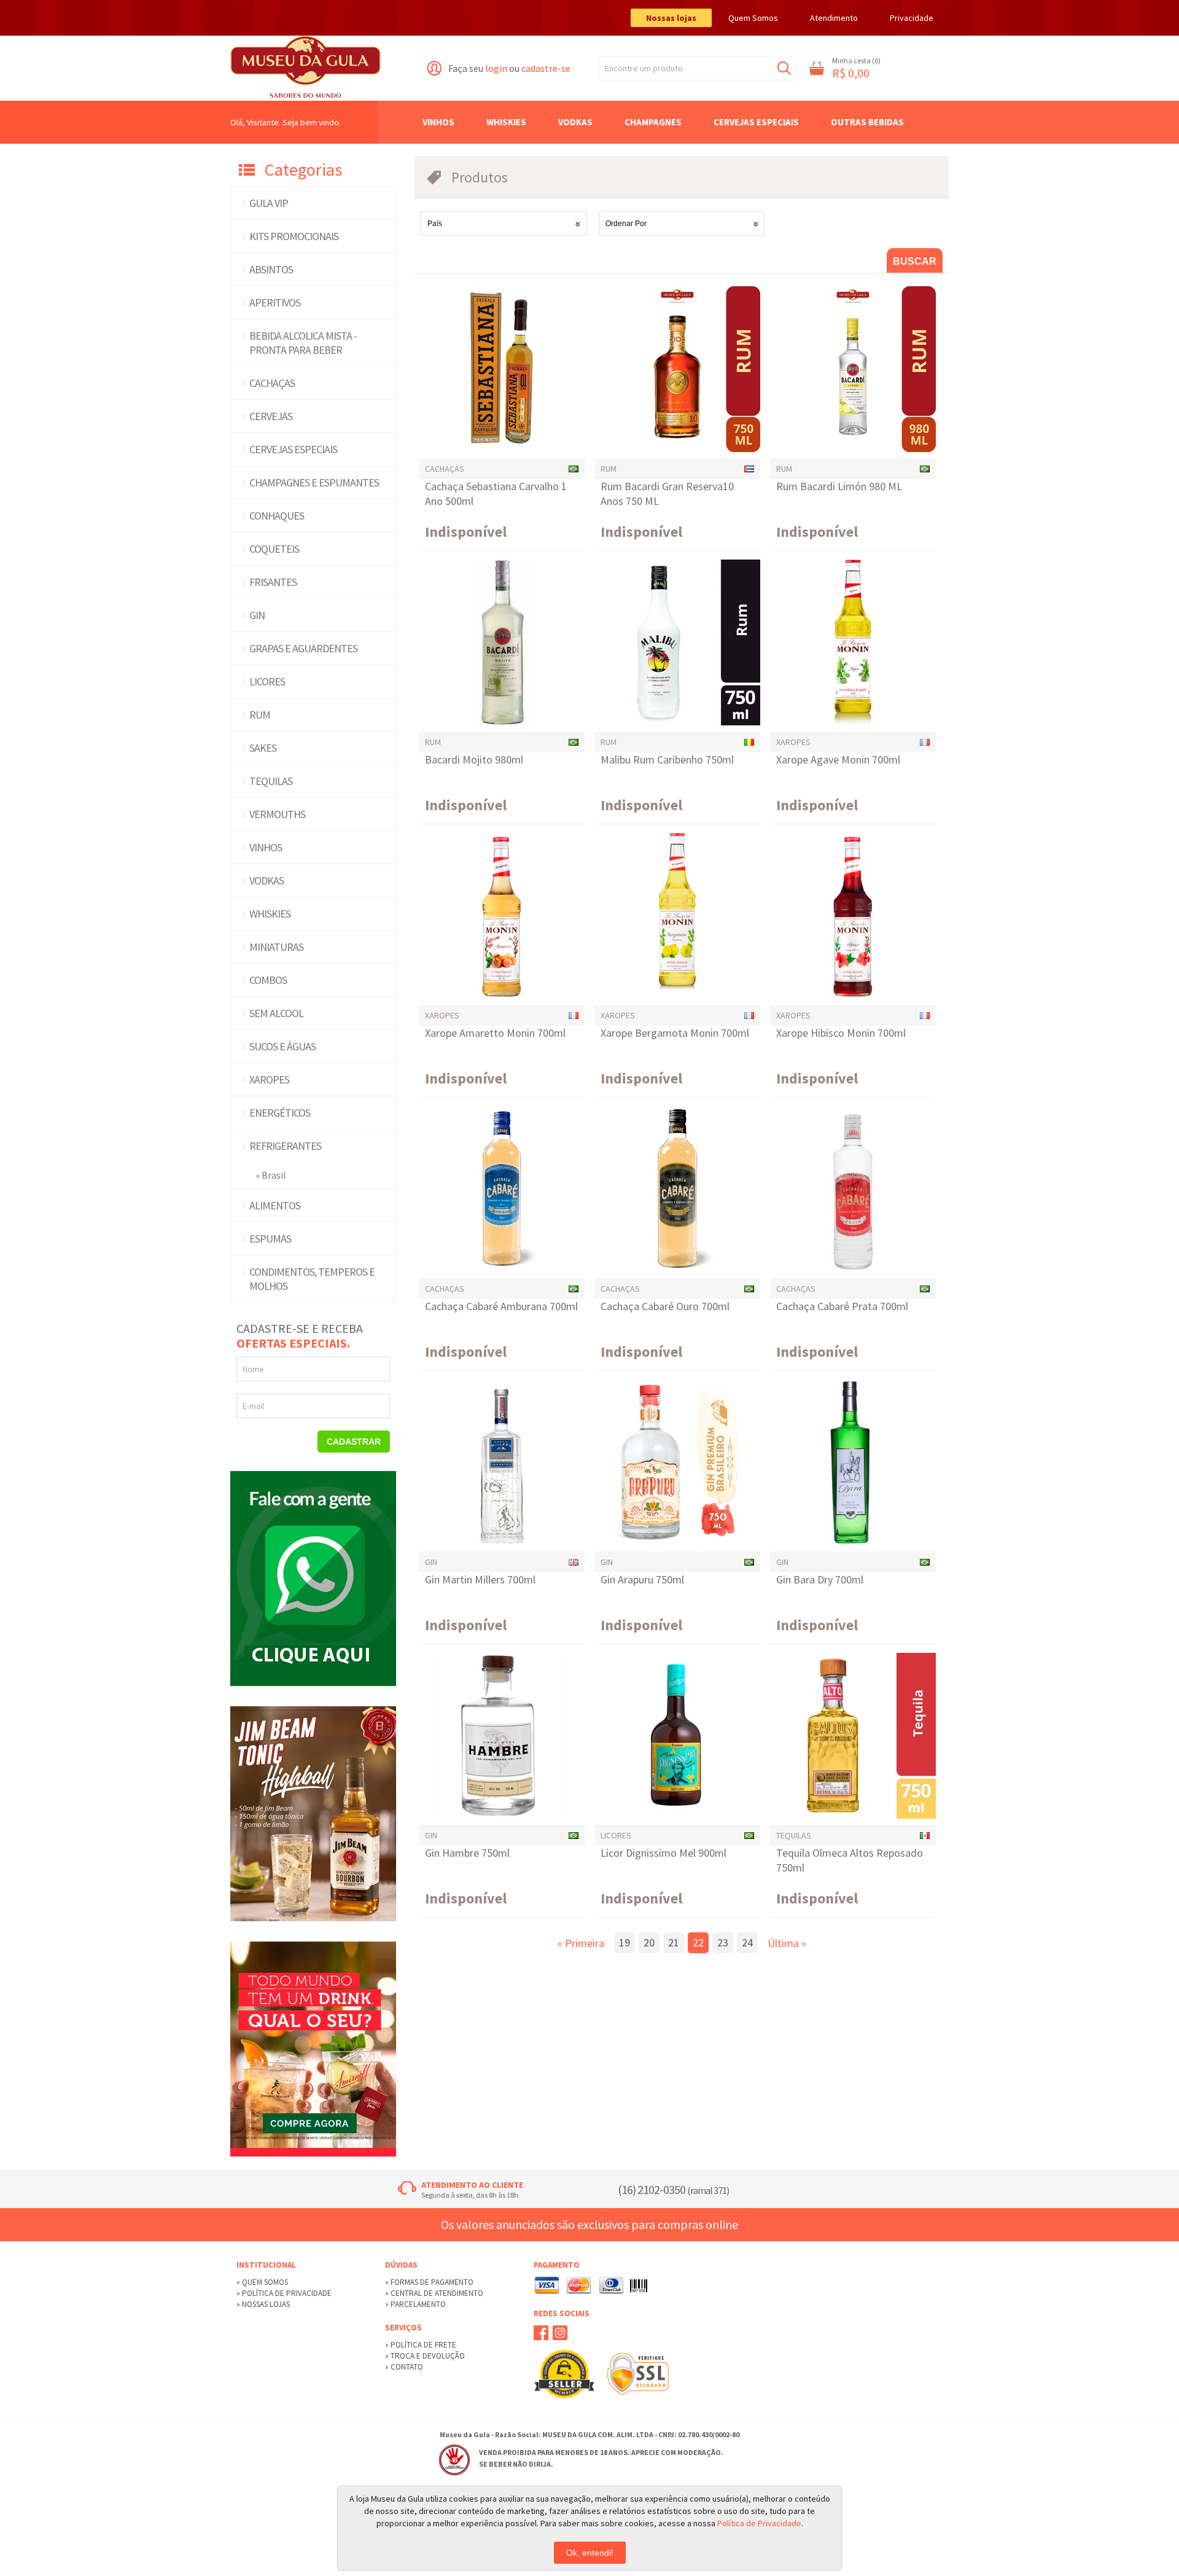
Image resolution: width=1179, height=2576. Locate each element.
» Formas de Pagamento (429, 2282)
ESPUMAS (270, 1239)
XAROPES (269, 1079)
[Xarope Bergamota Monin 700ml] (677, 916)
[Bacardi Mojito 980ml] (502, 642)
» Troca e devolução (425, 2356)
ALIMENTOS (275, 1205)
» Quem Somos (262, 2282)
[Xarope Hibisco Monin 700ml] (853, 916)
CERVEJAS (271, 416)
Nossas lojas (671, 18)
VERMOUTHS (277, 814)
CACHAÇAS (272, 383)
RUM (260, 715)
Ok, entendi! (590, 2553)
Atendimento (834, 18)
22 (698, 1942)
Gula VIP (269, 203)
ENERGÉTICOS (280, 1113)
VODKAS (267, 880)
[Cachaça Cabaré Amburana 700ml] (502, 1189)
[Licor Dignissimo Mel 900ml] (677, 1736)
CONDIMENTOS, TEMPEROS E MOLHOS (312, 1279)
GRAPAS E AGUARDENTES (303, 648)
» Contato (404, 2367)
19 (625, 1942)
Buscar (784, 68)
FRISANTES (273, 582)
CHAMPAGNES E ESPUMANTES (314, 482)
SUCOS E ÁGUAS (282, 1046)
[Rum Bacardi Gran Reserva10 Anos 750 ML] (677, 369)
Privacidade (912, 18)
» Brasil (271, 1175)
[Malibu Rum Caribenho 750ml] (677, 642)
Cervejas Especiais (756, 122)
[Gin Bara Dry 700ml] (853, 1462)
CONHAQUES (277, 516)
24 (747, 1942)
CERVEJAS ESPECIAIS (293, 449)
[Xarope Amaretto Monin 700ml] (502, 916)
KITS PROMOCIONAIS (294, 236)
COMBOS (268, 980)
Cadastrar (354, 1442)
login (496, 68)
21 (674, 1942)
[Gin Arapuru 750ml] (677, 1462)
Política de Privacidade (759, 2523)
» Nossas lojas (263, 2304)
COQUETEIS (274, 549)
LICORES (267, 681)
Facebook (541, 2333)
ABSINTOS (271, 269)
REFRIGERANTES (285, 1146)
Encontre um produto (644, 68)
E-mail (253, 1406)
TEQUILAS (271, 781)
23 (723, 1942)
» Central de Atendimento (434, 2293)
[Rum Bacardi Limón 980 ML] (853, 369)
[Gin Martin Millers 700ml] (502, 1462)
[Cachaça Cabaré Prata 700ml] (853, 1189)
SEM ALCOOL (276, 1013)
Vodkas (575, 122)
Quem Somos (753, 18)
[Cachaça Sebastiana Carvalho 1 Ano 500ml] (502, 369)
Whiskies (506, 122)
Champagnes (653, 122)
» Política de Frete (421, 2345)
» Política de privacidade (284, 2293)
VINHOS (266, 847)
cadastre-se (546, 68)
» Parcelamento (415, 2304)
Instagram (560, 2333)
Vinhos (438, 122)
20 (649, 1942)
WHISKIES (270, 914)
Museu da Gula (305, 68)
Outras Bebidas (867, 122)
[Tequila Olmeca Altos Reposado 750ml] (853, 1736)
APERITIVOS (275, 302)
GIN (257, 615)
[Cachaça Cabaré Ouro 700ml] (677, 1189)
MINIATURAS (276, 947)
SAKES (263, 748)
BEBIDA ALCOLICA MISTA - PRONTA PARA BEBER (303, 343)
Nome (253, 1369)
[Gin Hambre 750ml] (502, 1736)
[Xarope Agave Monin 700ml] (853, 642)
